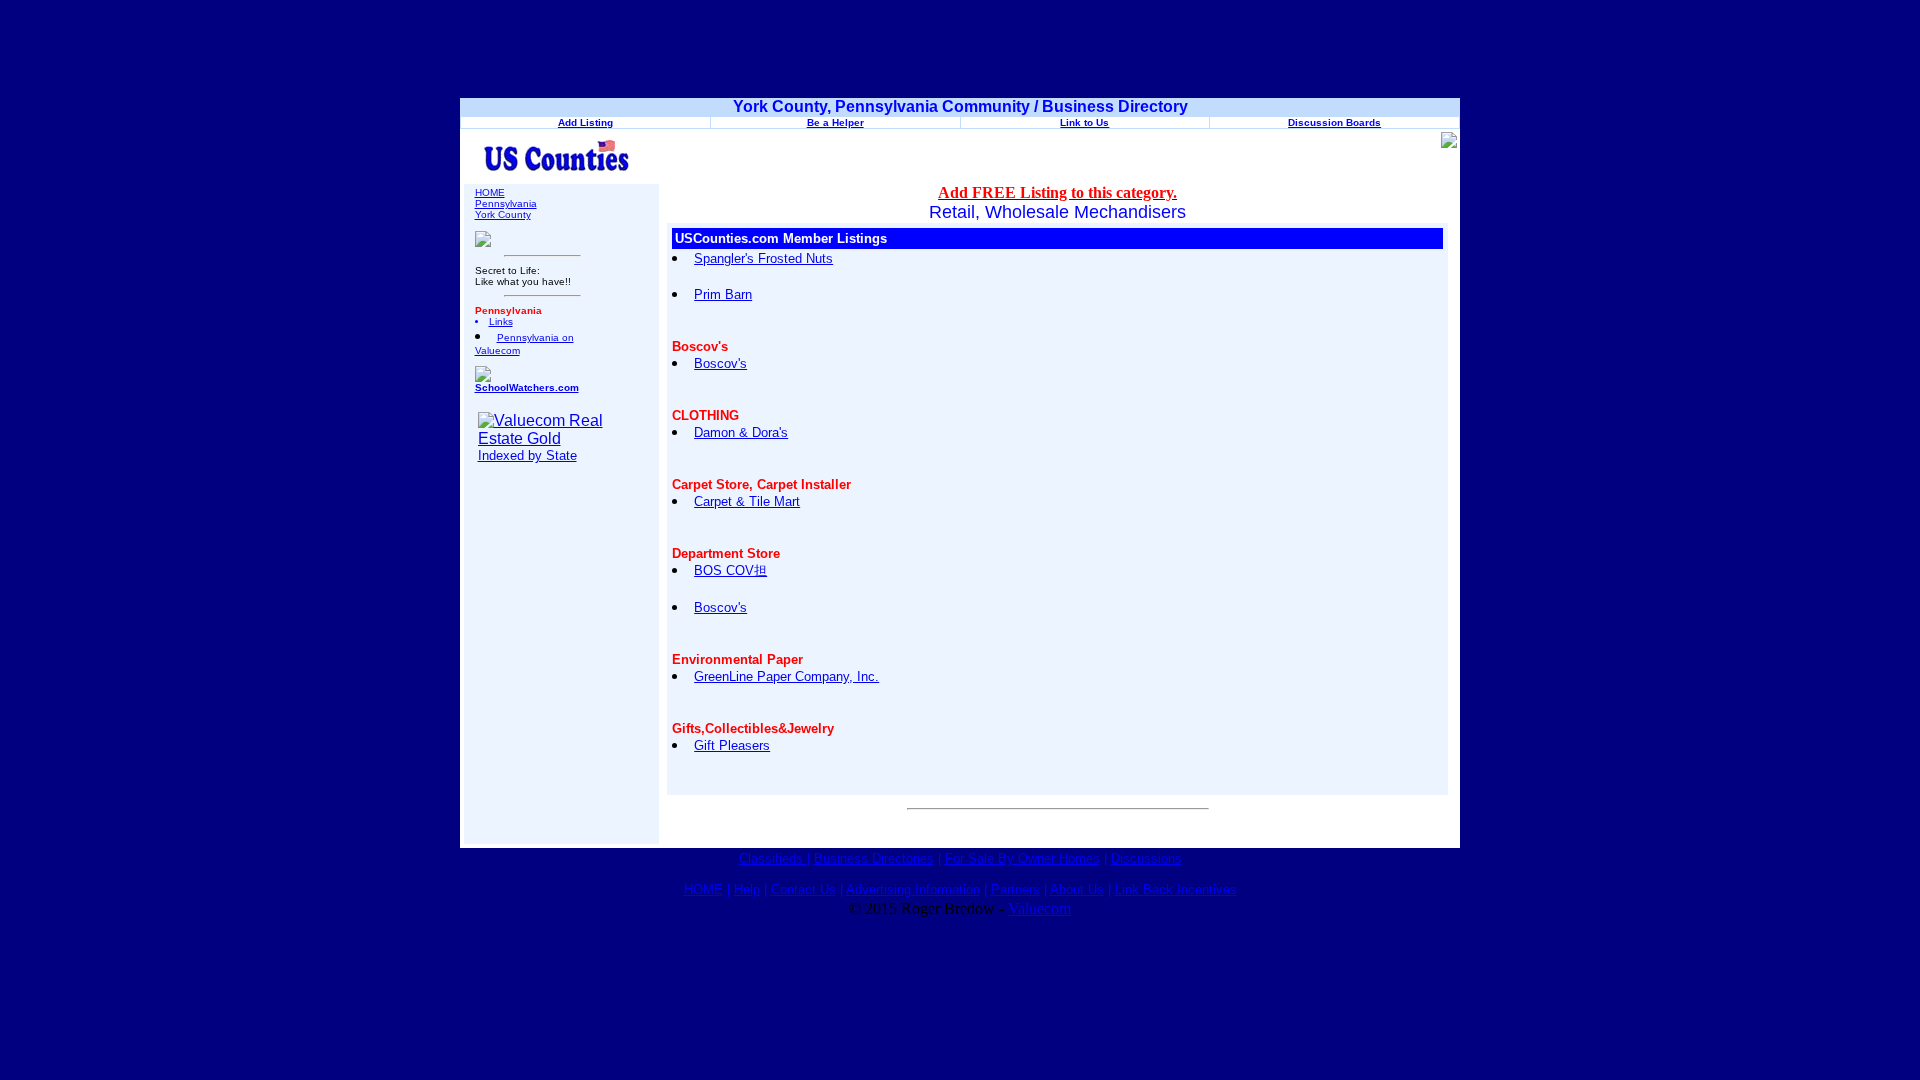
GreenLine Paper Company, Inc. (786, 676)
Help (747, 889)
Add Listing (585, 122)
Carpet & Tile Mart (747, 501)
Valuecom (1039, 908)
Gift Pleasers (732, 745)
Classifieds (773, 858)
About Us (1077, 889)
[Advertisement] (960, 53)
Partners (1015, 889)
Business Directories (874, 858)
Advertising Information (913, 889)
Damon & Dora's (741, 432)
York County (503, 214)
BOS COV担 (730, 570)
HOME (490, 192)
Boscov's (720, 363)
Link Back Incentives (1176, 889)
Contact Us (803, 889)
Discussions (1146, 858)
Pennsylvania (506, 203)
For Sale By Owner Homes (1022, 858)
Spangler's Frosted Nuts (763, 258)
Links (501, 321)
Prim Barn (723, 294)
